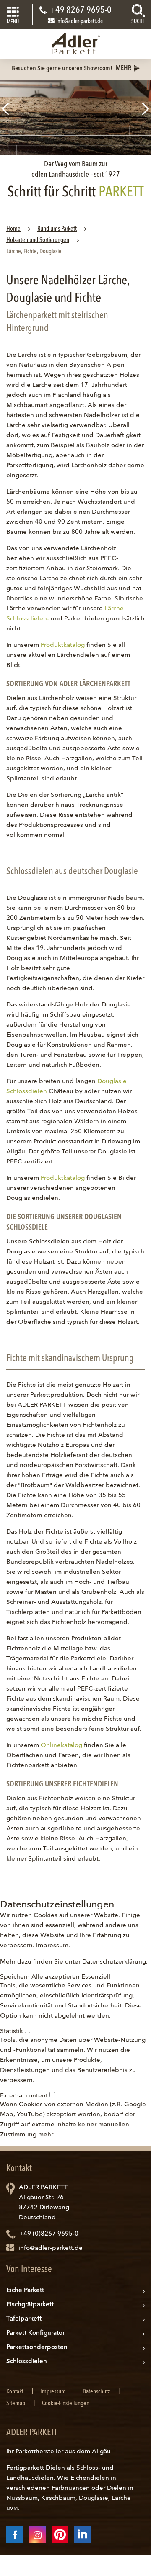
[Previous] (5, 109)
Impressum (52, 1946)
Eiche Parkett (25, 2291)
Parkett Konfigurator (35, 2333)
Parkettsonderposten (37, 2348)
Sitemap (16, 2404)
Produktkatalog (63, 645)
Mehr (124, 69)
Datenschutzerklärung (114, 1962)
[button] (16, 1977)
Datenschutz (96, 2392)
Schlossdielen (27, 2362)
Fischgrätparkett (30, 2305)
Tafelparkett (24, 2319)
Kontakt (15, 2392)
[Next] (146, 109)
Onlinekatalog (61, 1746)
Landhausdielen (30, 2478)
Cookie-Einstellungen (66, 2404)
